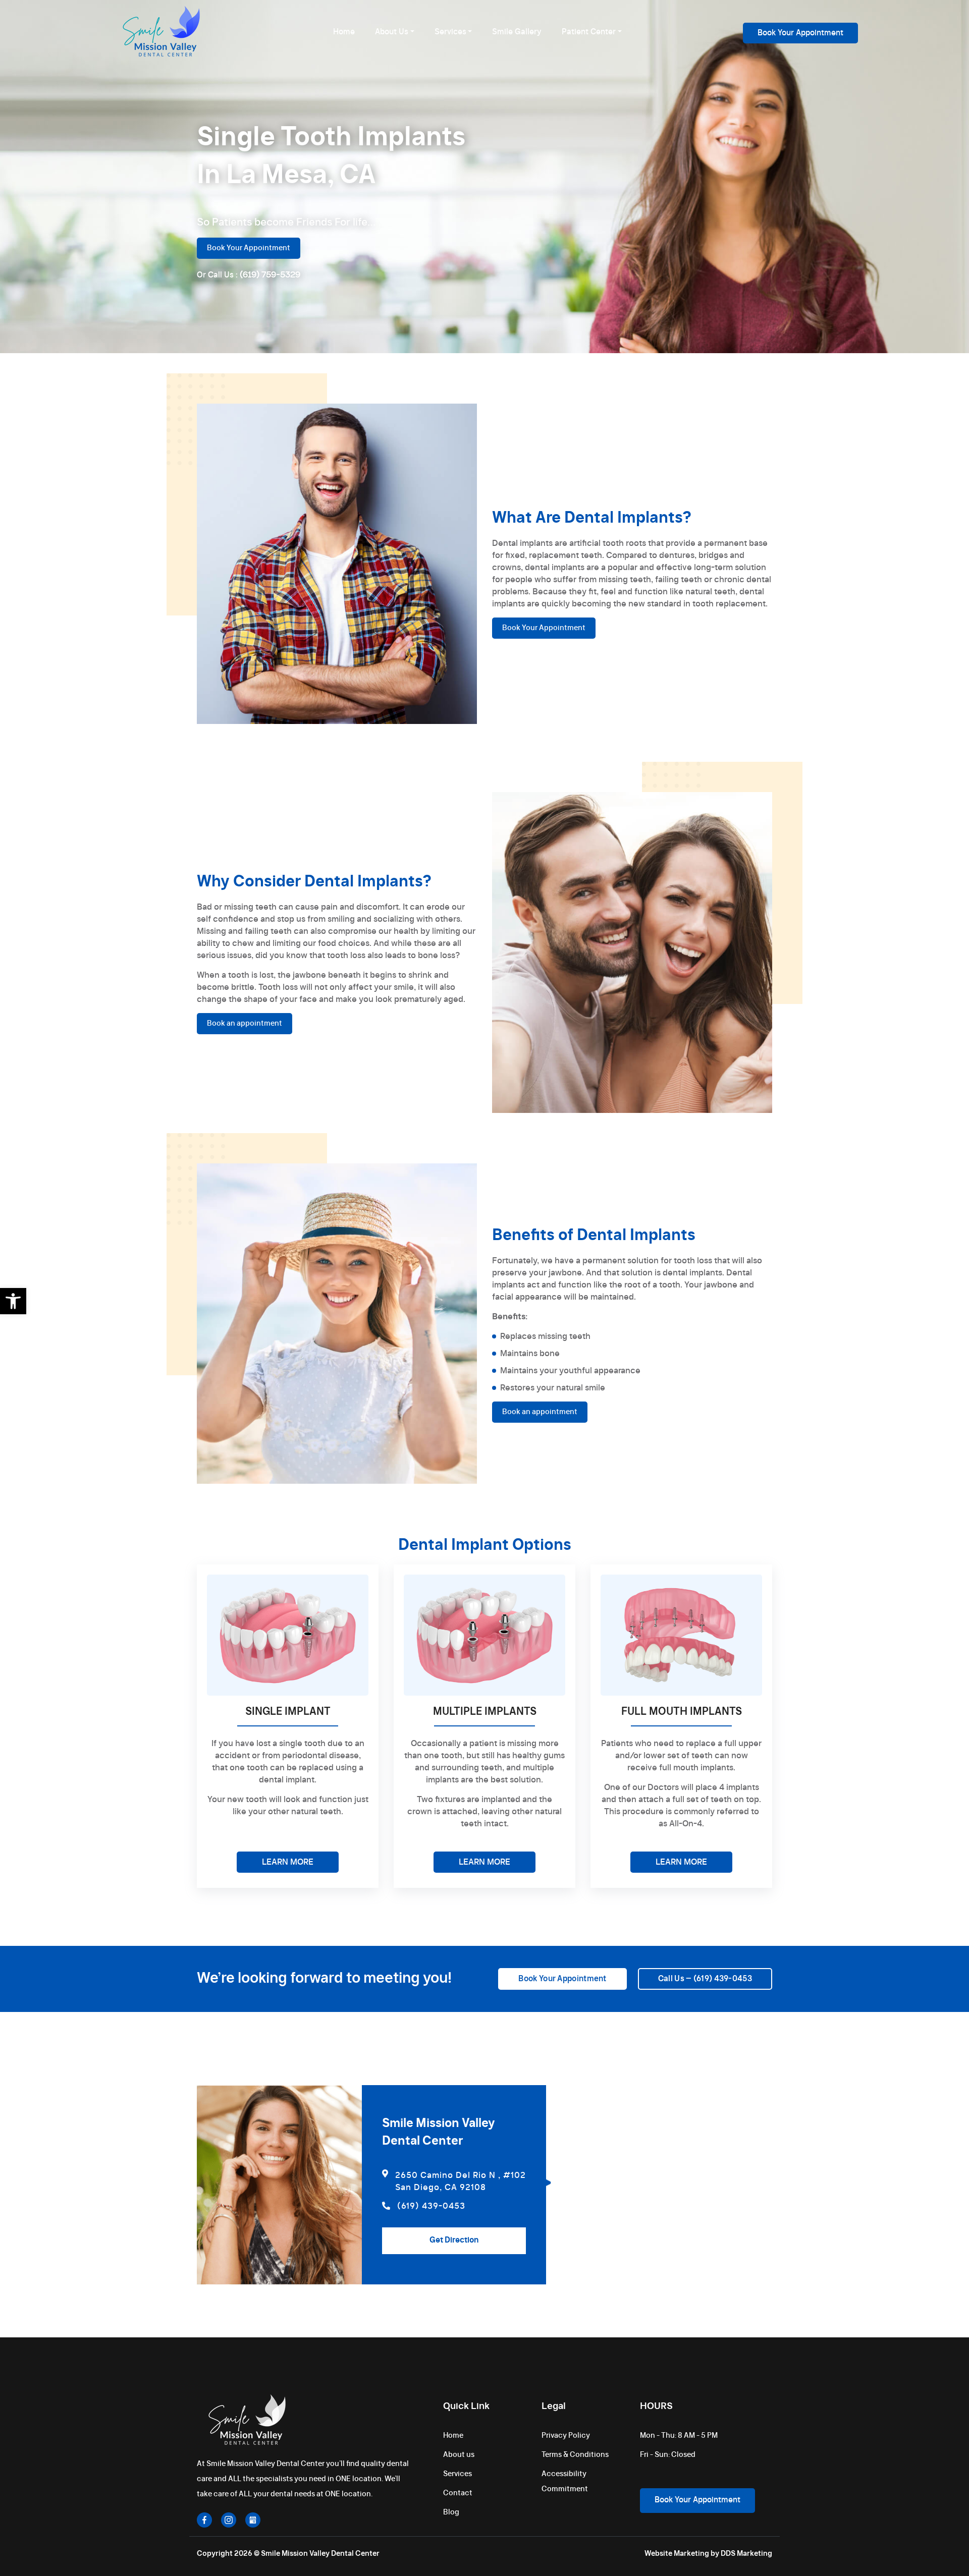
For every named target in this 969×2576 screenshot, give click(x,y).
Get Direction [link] (454, 2240)
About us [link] (459, 2455)
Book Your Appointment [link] (800, 33)
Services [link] (450, 32)
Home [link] (344, 32)
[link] (13, 1301)
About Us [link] (392, 32)
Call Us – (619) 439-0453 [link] (705, 1979)
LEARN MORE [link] (288, 1862)
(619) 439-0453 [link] (431, 2206)
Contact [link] (458, 2493)
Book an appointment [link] (245, 1024)
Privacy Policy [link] (566, 2436)
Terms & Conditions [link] (575, 2455)
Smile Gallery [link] (517, 32)
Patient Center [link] (589, 32)
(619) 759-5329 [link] (270, 275)
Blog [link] (451, 2512)
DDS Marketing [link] (746, 2554)
